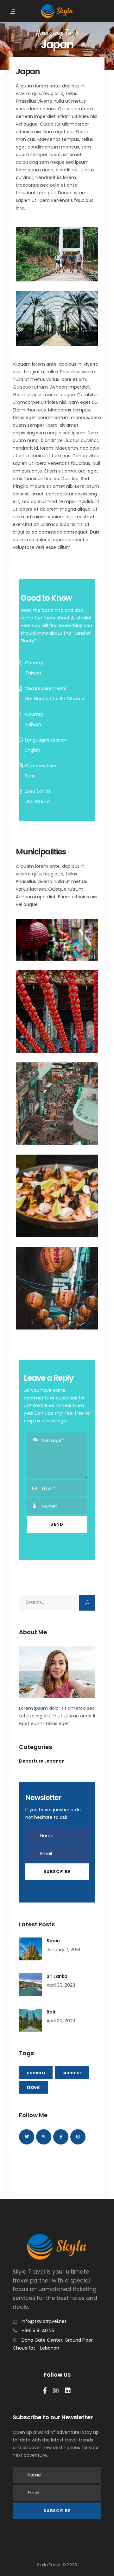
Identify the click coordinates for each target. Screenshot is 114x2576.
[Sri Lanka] (30, 1985)
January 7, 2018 (63, 1950)
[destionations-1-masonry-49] (57, 1012)
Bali (51, 2012)
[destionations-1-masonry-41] (57, 1196)
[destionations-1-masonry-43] (57, 1288)
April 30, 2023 (61, 1985)
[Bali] (30, 2020)
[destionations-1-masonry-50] (57, 1104)
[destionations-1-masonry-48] (57, 940)
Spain (53, 1941)
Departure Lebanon (42, 1761)
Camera (36, 2073)
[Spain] (30, 1949)
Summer (72, 2073)
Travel (34, 2087)
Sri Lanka (57, 1976)
